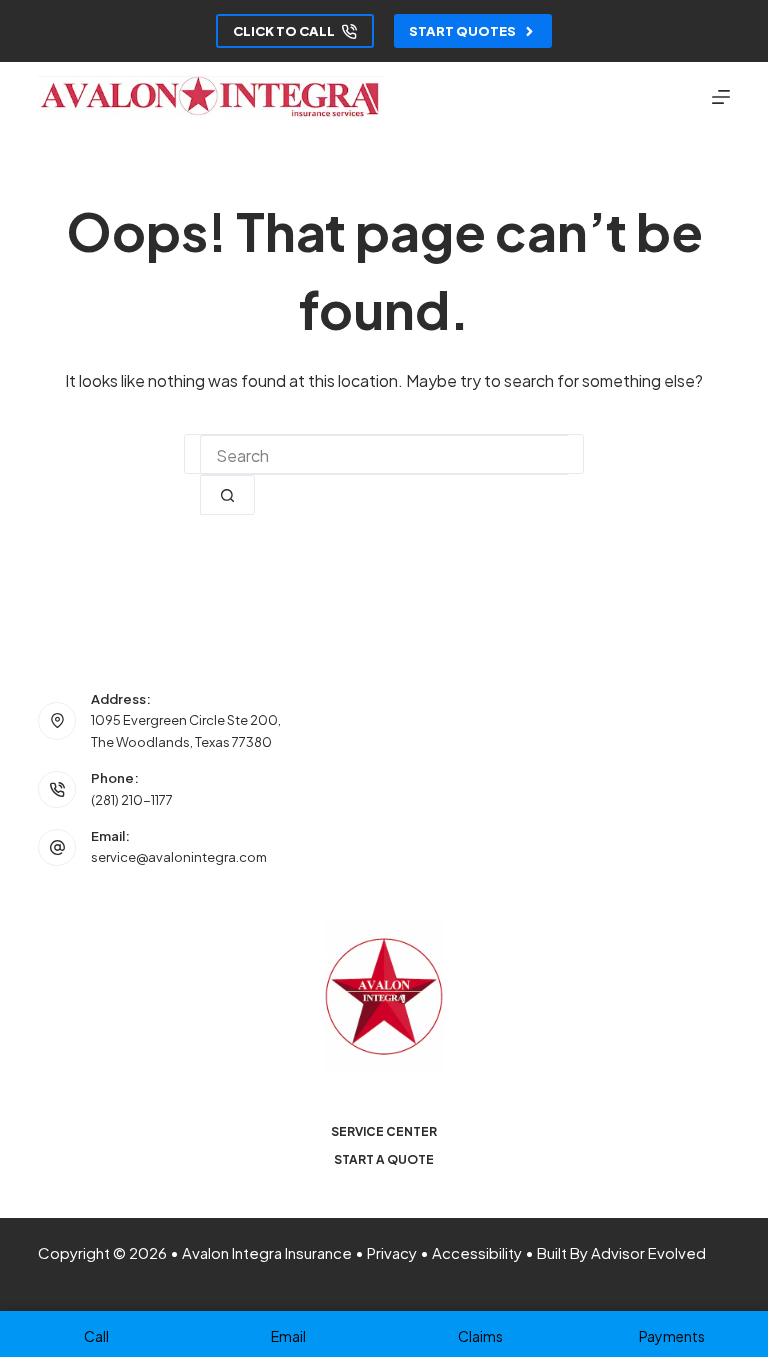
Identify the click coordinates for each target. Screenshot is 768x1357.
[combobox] (384, 455)
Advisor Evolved (648, 1252)
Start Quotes (462, 31)
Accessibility (477, 1252)
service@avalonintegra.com (179, 857)
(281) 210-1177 (132, 800)
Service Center (384, 1131)
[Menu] (721, 97)
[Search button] (227, 495)
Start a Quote (384, 1159)
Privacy (392, 1252)
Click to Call (284, 31)
